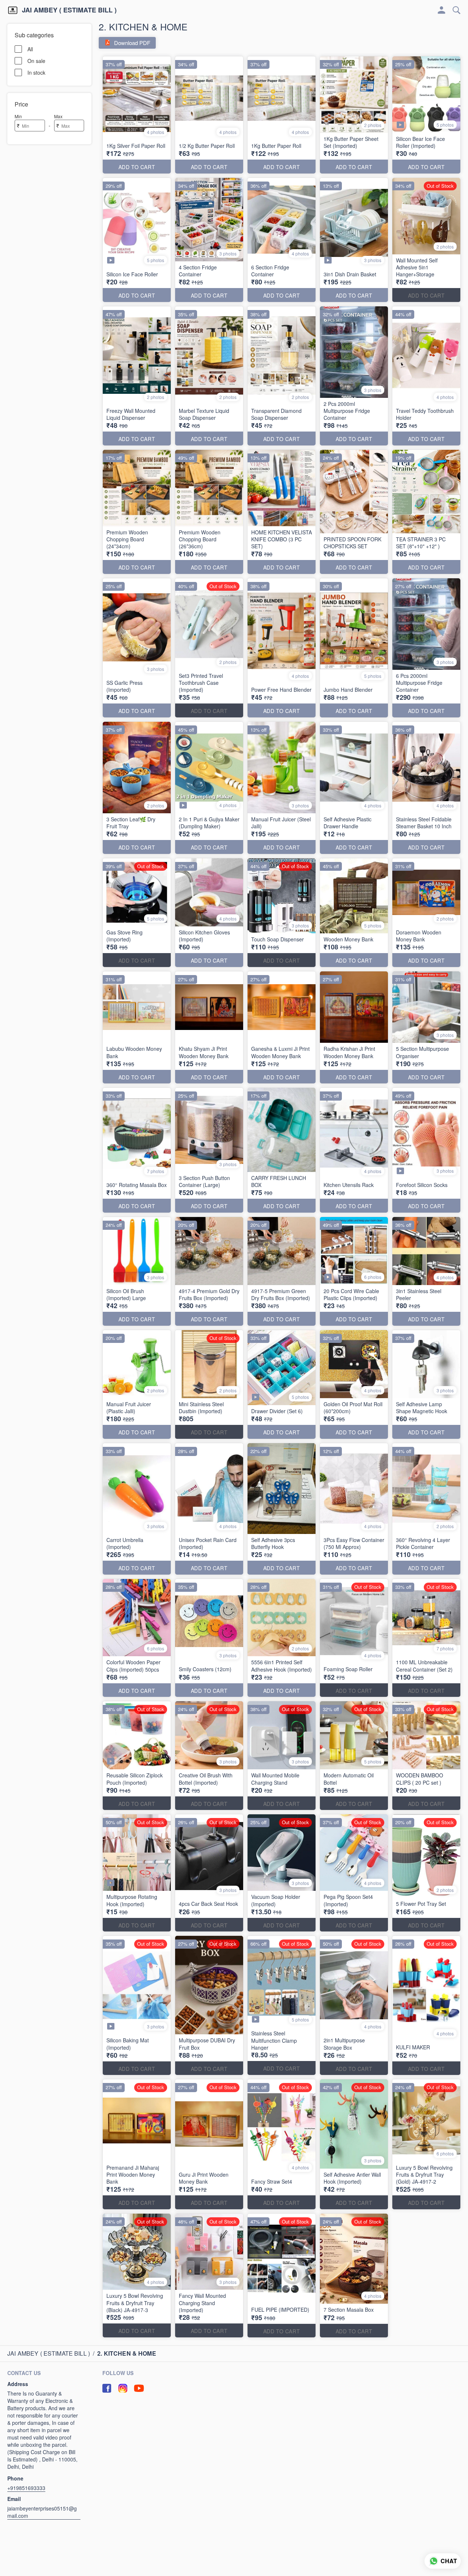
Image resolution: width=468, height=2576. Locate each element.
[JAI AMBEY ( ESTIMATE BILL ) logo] (13, 10)
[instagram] (123, 2388)
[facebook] (107, 2388)
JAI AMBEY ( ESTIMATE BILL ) (69, 10)
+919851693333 (26, 2488)
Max (58, 116)
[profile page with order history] (442, 10)
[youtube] (139, 2388)
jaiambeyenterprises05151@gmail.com (42, 2512)
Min (18, 116)
